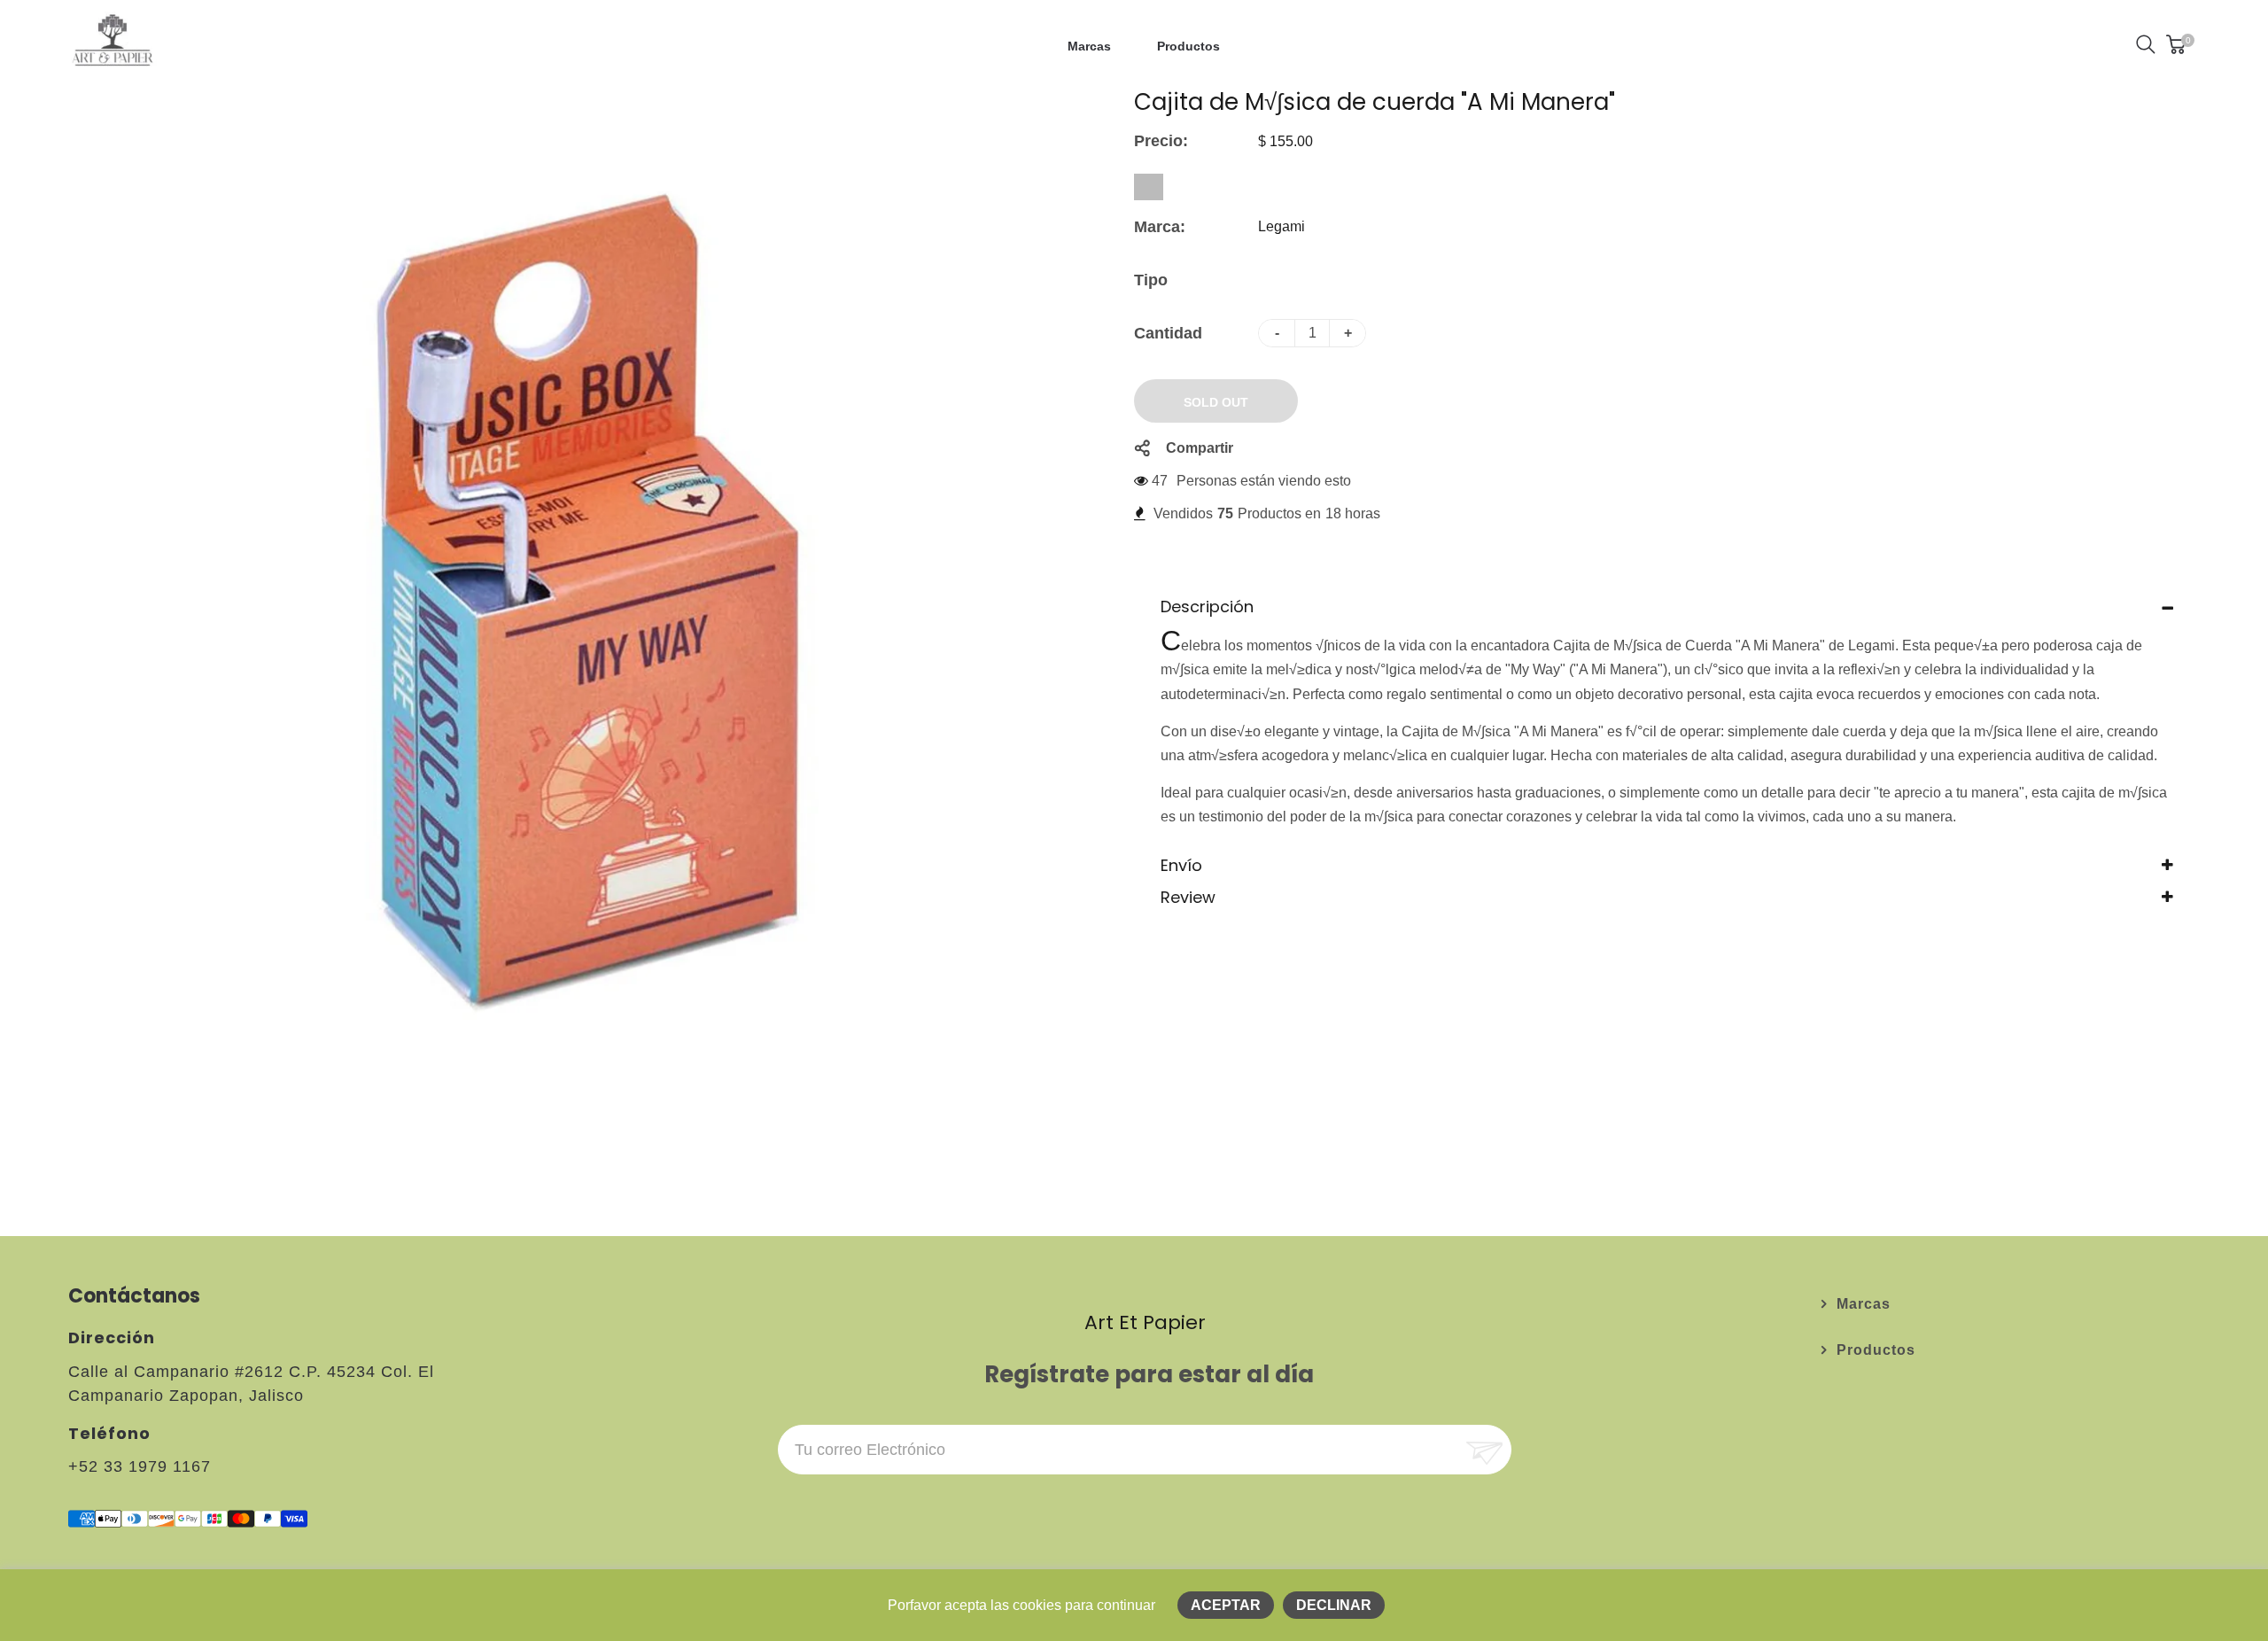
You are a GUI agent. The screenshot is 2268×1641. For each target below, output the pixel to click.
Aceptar (1226, 1605)
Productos (1876, 1350)
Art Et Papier (1145, 1322)
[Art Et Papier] (113, 43)
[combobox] (1149, 187)
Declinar (1334, 1605)
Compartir (1200, 448)
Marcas (1864, 1304)
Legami (1282, 226)
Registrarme (1483, 1450)
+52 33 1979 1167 (140, 1466)
